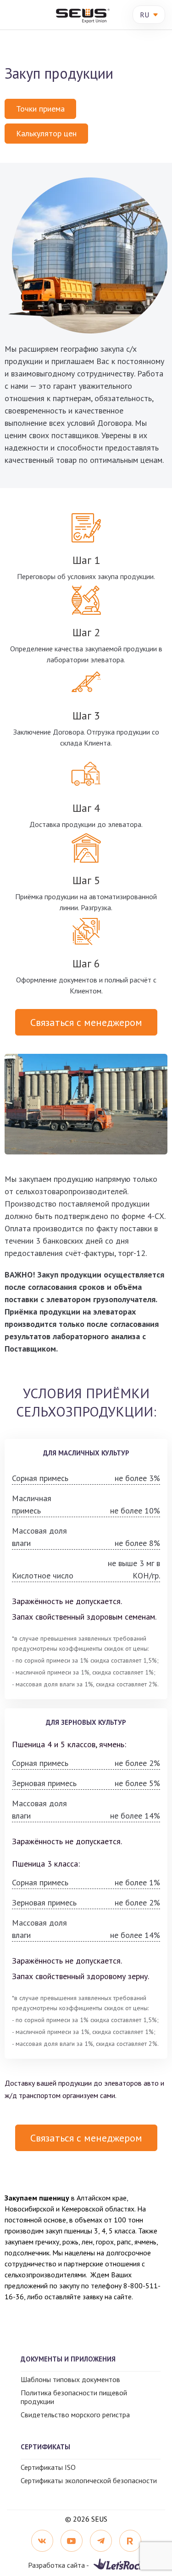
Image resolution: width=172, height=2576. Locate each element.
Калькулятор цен (46, 133)
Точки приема (40, 109)
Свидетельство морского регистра (75, 2415)
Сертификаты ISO (48, 2467)
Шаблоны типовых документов (70, 2379)
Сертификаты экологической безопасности (89, 2480)
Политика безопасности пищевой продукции (74, 2397)
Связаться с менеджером (86, 1022)
